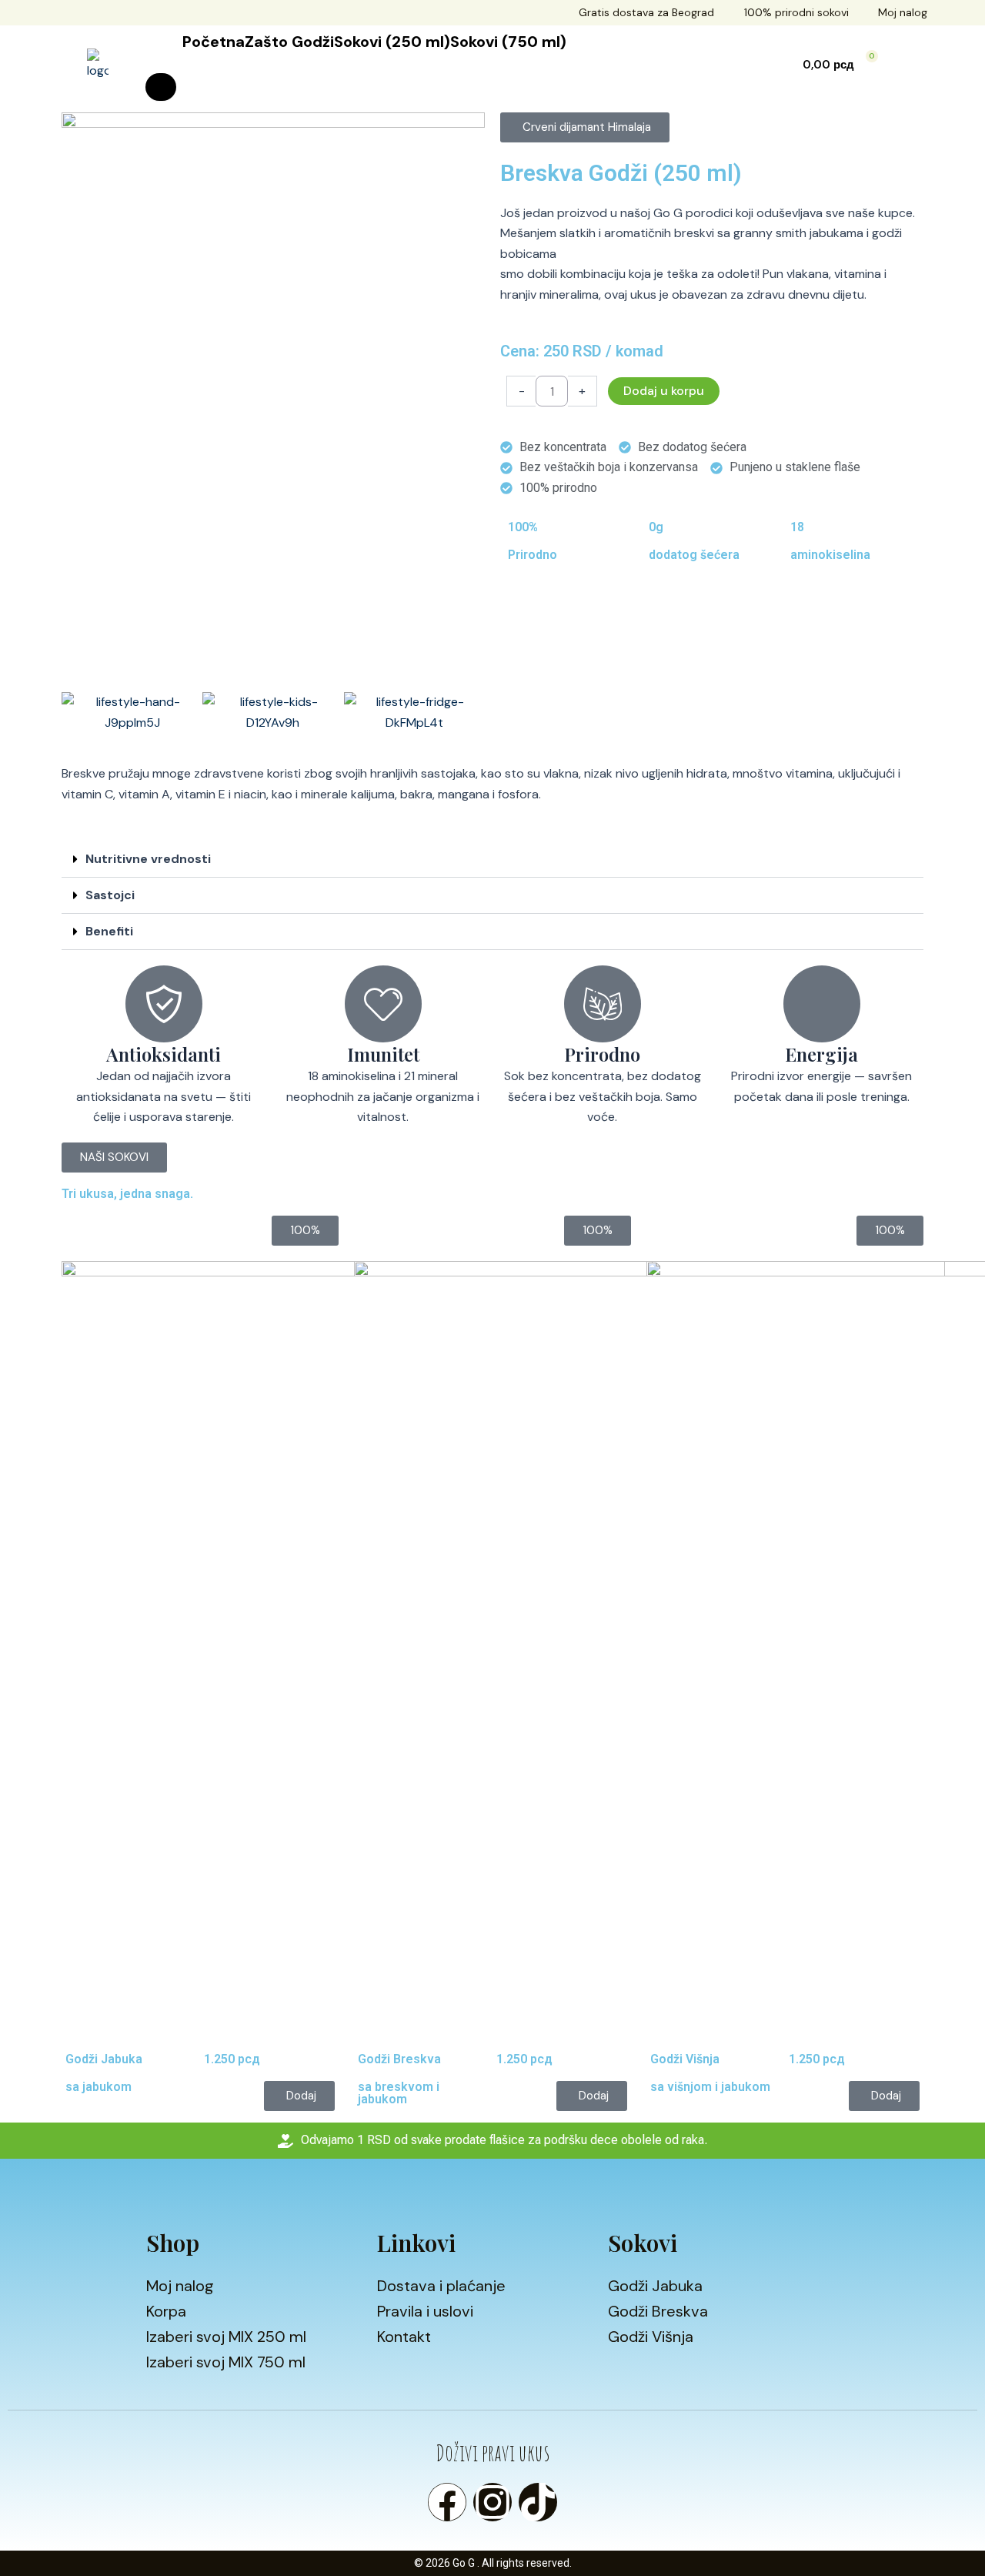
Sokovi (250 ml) (392, 42)
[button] (585, 127)
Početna (214, 42)
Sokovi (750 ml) (508, 42)
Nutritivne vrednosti (148, 859)
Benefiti (109, 931)
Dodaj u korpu (664, 391)
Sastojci (110, 895)
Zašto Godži (289, 42)
